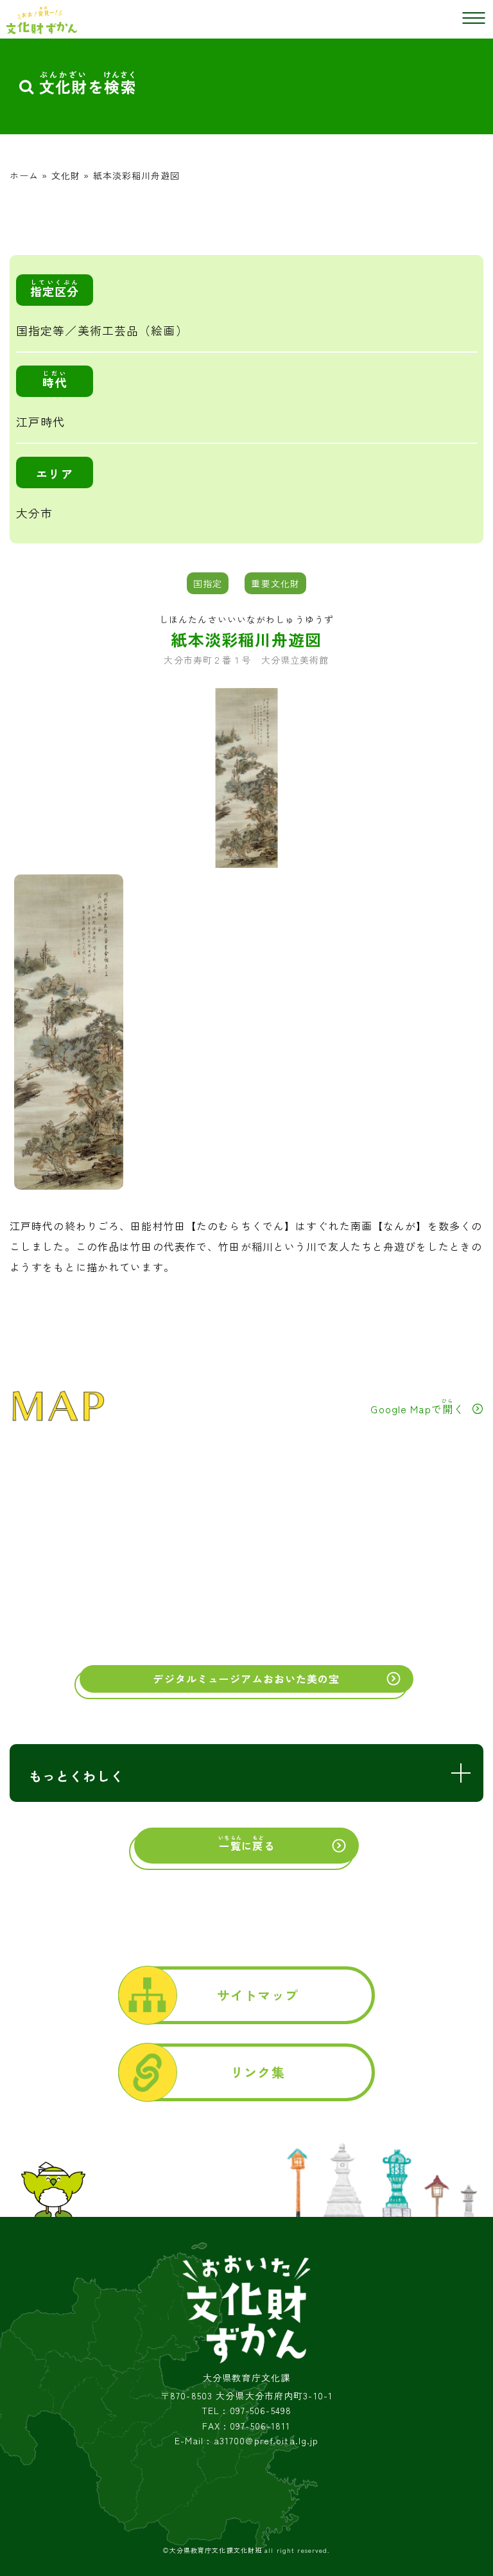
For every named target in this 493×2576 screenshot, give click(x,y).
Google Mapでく (417, 1407)
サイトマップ (258, 1995)
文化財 (66, 175)
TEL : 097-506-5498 (246, 2411)
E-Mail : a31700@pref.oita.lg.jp (247, 2441)
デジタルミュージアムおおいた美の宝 (246, 1679)
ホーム (24, 175)
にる (246, 1844)
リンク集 (257, 2072)
